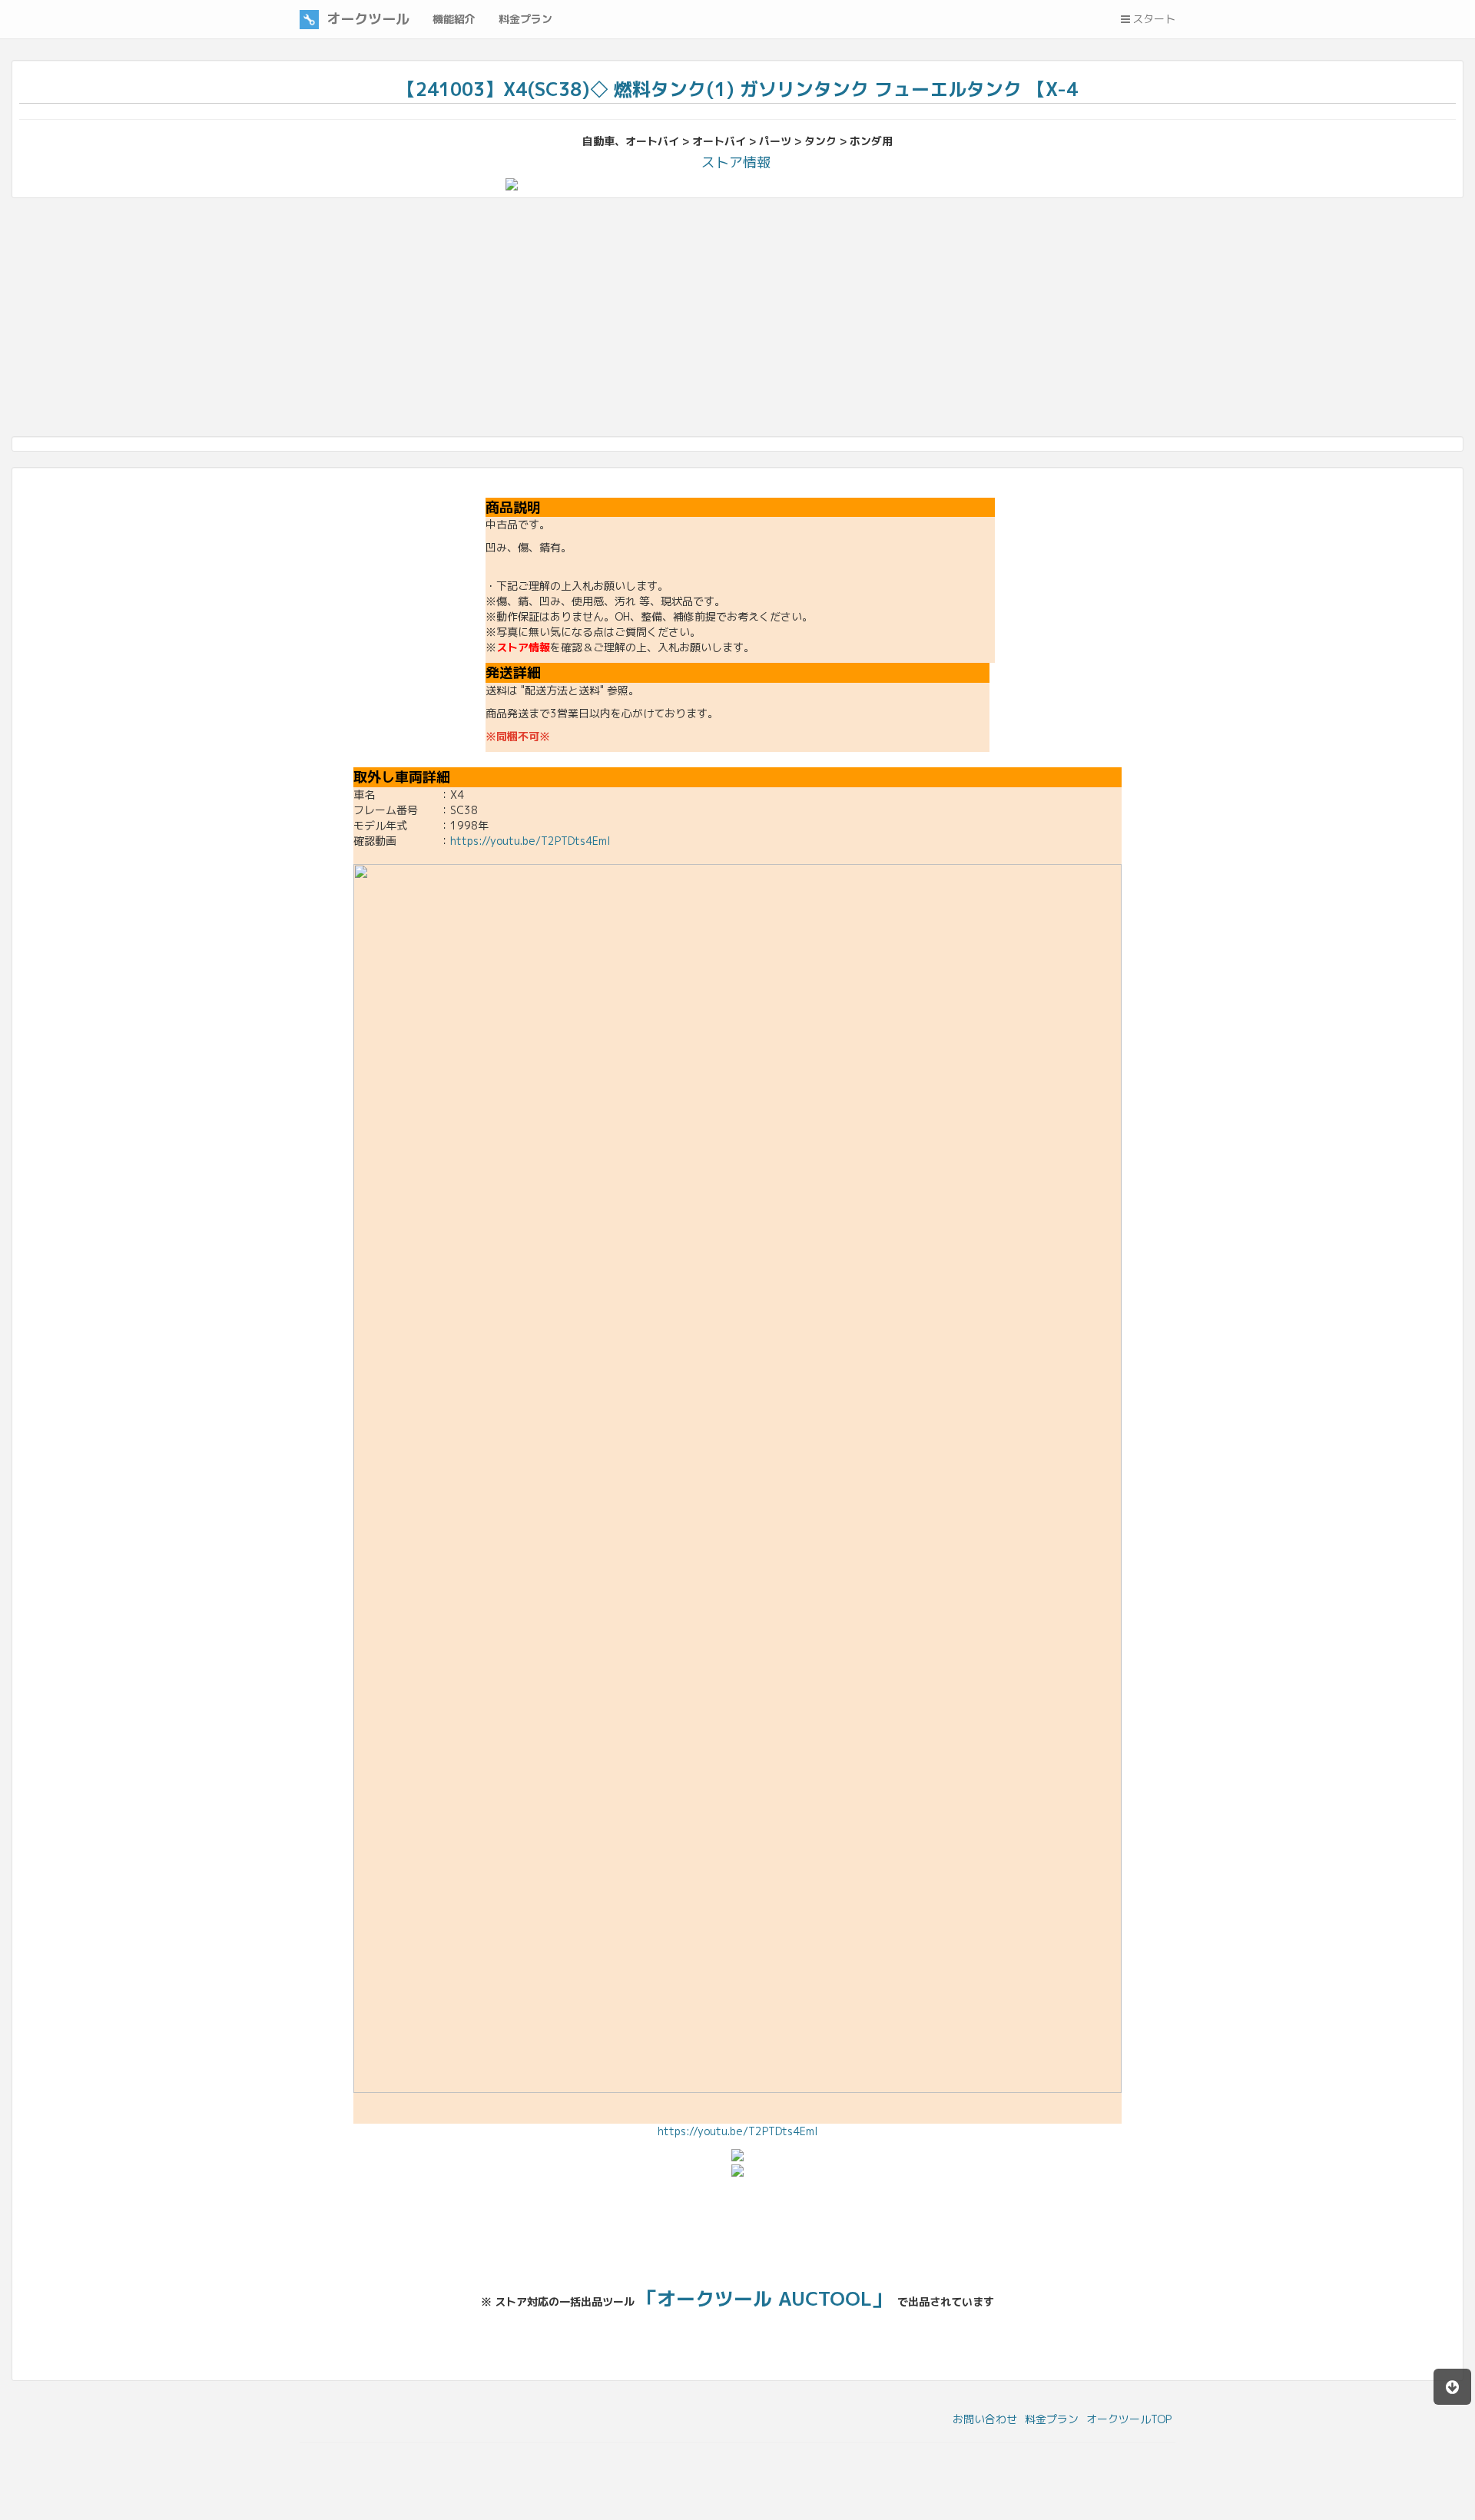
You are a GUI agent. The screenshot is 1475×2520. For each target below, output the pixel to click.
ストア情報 (736, 162)
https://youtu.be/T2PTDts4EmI (530, 841)
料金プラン (1052, 2419)
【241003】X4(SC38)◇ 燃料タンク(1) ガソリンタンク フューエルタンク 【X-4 (737, 89)
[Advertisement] (472, 321)
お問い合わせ (985, 2419)
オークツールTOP (1129, 2419)
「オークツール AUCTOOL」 (764, 2298)
